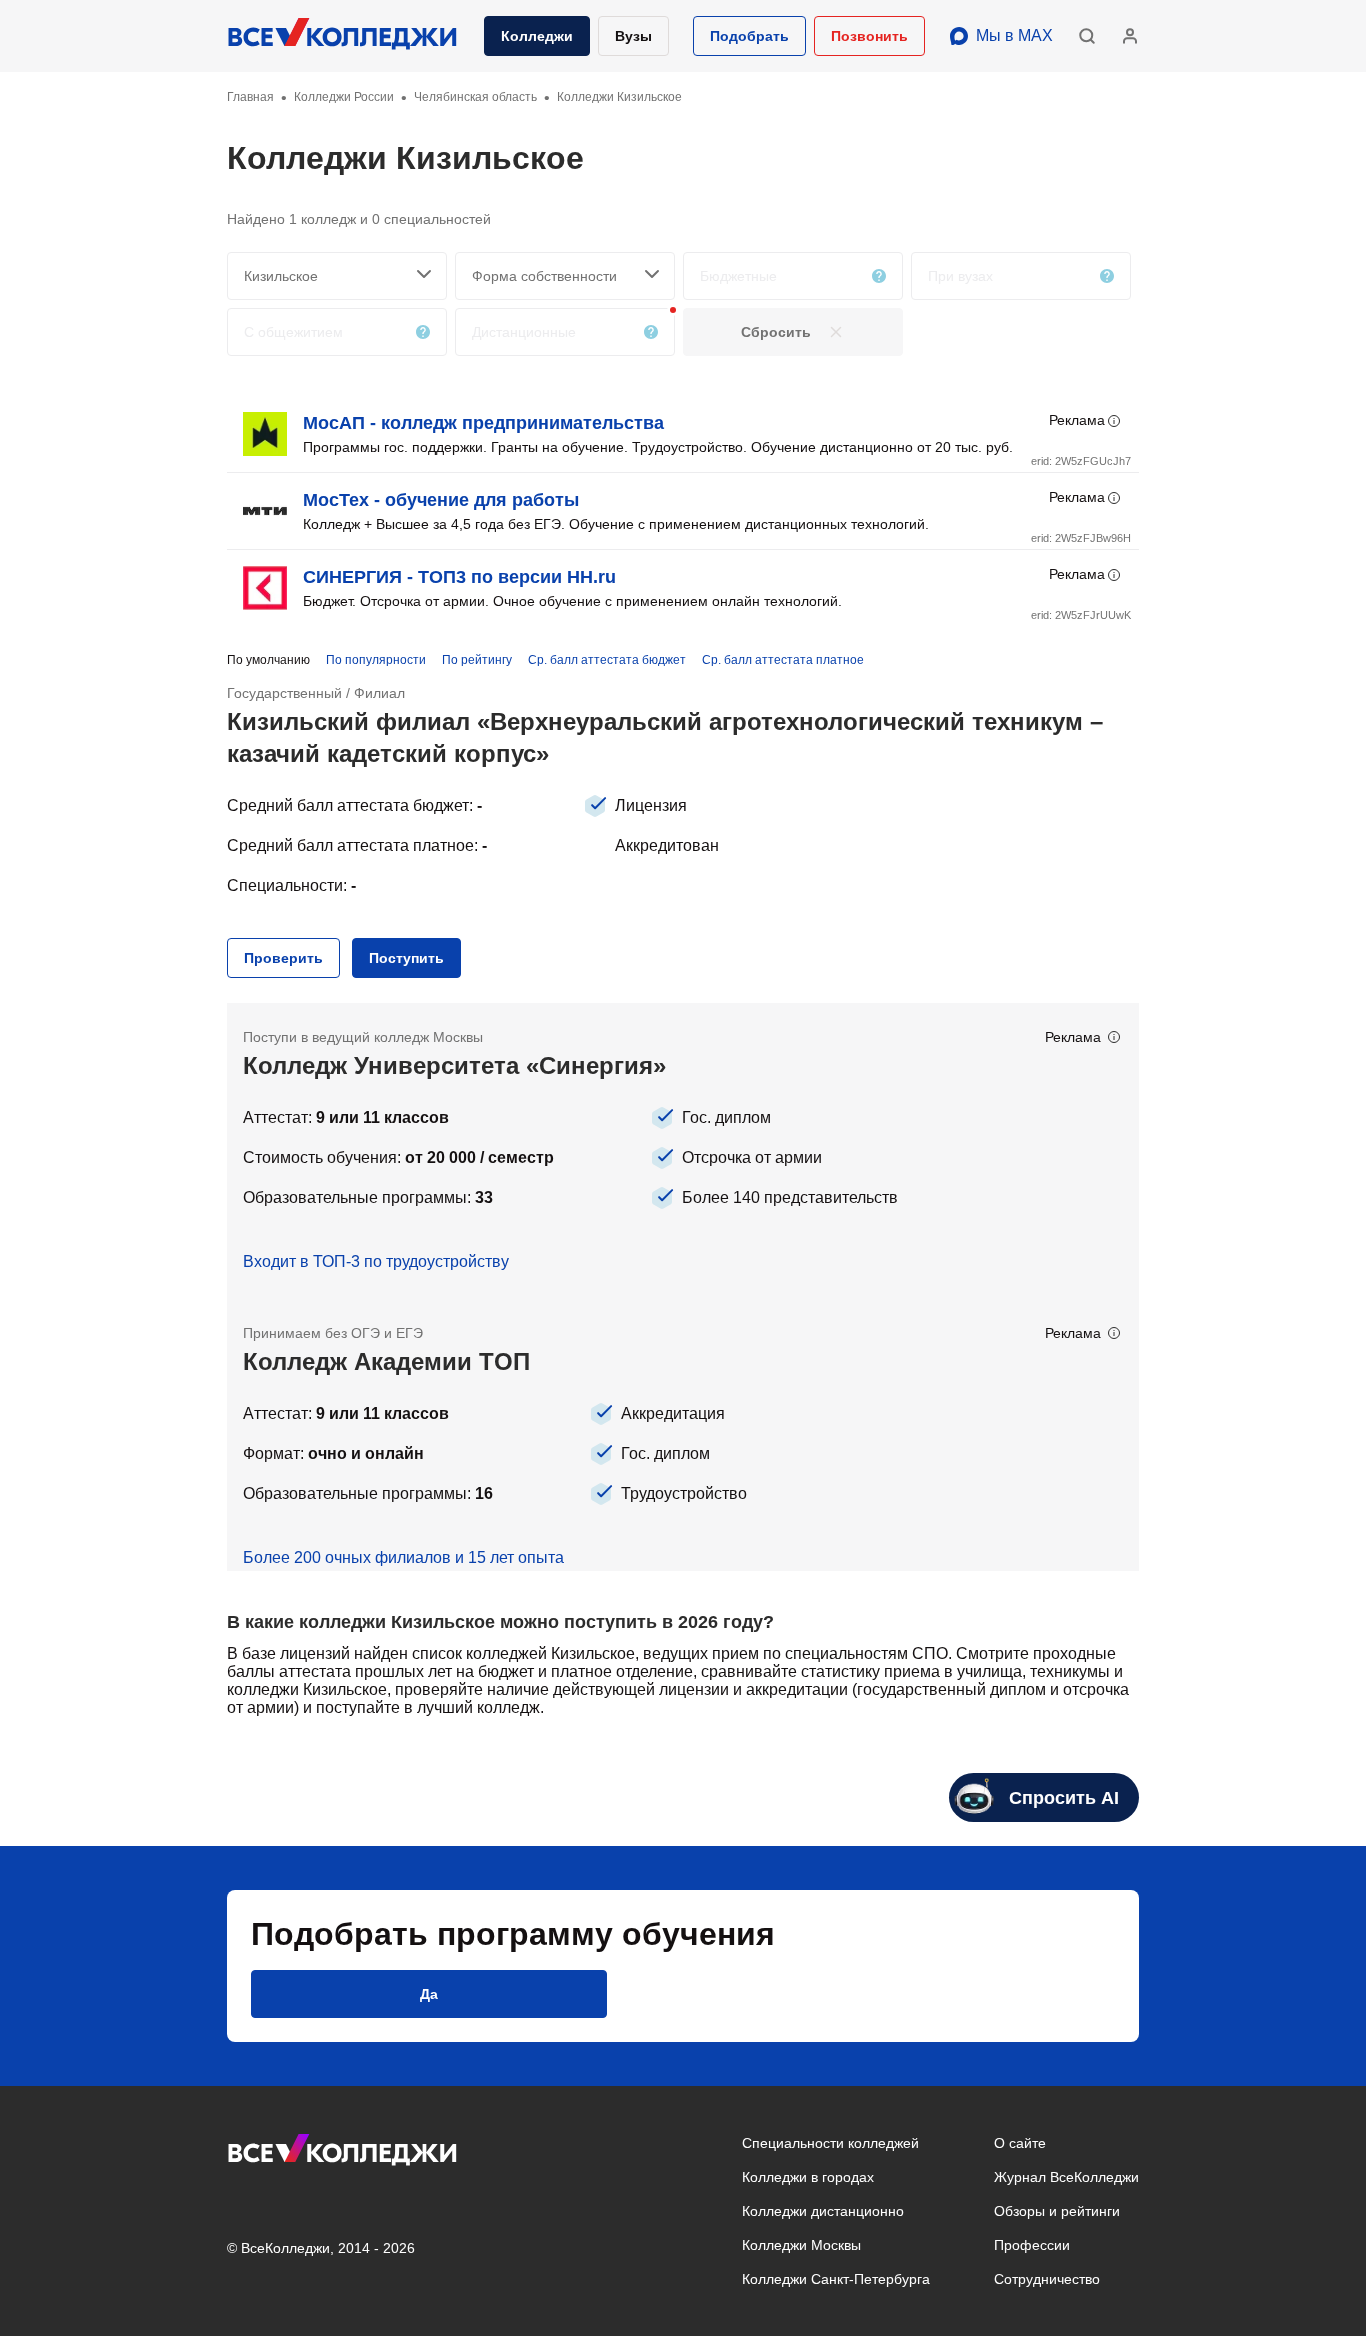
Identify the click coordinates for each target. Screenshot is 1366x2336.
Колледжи (537, 36)
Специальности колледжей (830, 2143)
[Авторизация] (1130, 36)
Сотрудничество (1047, 2279)
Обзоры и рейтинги (1057, 2211)
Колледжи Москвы (801, 2245)
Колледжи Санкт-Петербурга (836, 2279)
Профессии (1032, 2245)
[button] (749, 36)
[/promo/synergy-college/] (683, 1151)
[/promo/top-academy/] (683, 1435)
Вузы (633, 36)
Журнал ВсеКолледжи (1066, 2177)
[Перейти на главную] (343, 36)
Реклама (1077, 420)
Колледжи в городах (808, 2177)
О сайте (1020, 2143)
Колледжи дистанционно (823, 2211)
